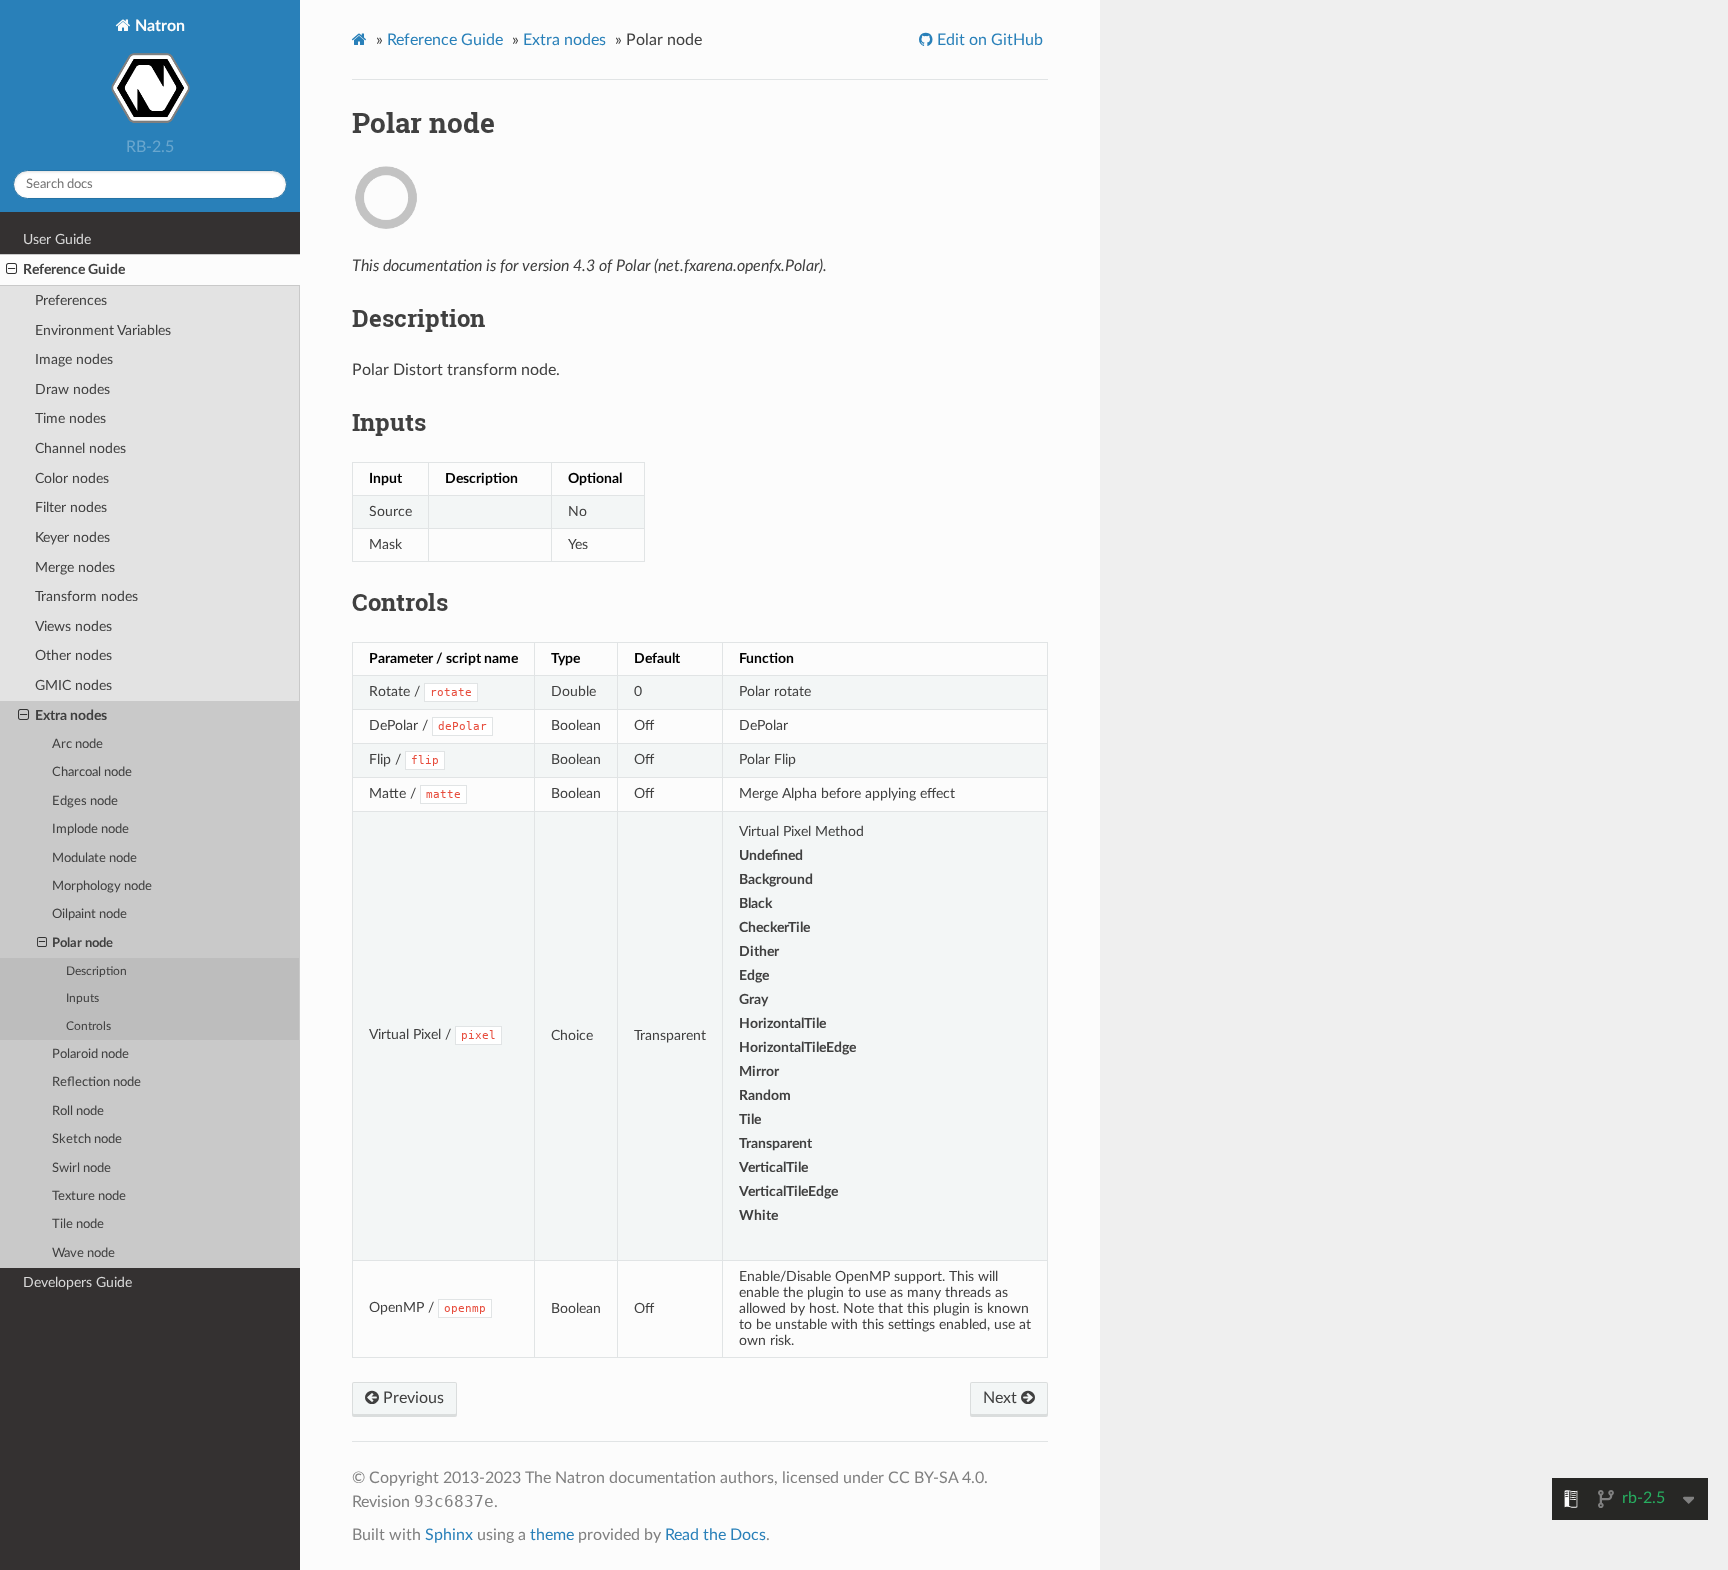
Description (96, 971)
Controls (88, 1026)
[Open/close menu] (11, 270)
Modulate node (94, 858)
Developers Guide (77, 1282)
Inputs (82, 998)
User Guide (57, 239)
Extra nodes (71, 715)
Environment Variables (103, 330)
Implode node (90, 829)
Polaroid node (90, 1054)
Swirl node (81, 1168)
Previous (411, 1398)
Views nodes (73, 626)
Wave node (83, 1253)
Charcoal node (92, 772)
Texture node (89, 1196)
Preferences (71, 300)
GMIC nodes (73, 685)
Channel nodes (80, 448)
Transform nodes (86, 596)
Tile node (78, 1224)
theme (552, 1535)
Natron (158, 26)
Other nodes (73, 655)
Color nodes (72, 478)
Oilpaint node (89, 914)
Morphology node (102, 886)
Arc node (77, 744)
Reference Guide (74, 269)
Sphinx (449, 1535)
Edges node (85, 801)
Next (1002, 1398)
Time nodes (70, 418)
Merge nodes (75, 567)
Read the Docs (715, 1535)
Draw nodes (72, 389)
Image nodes (74, 359)
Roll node (78, 1111)
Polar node (82, 943)
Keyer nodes (72, 537)
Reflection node (96, 1082)
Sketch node (87, 1139)
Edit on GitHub (988, 40)
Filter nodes (71, 507)
